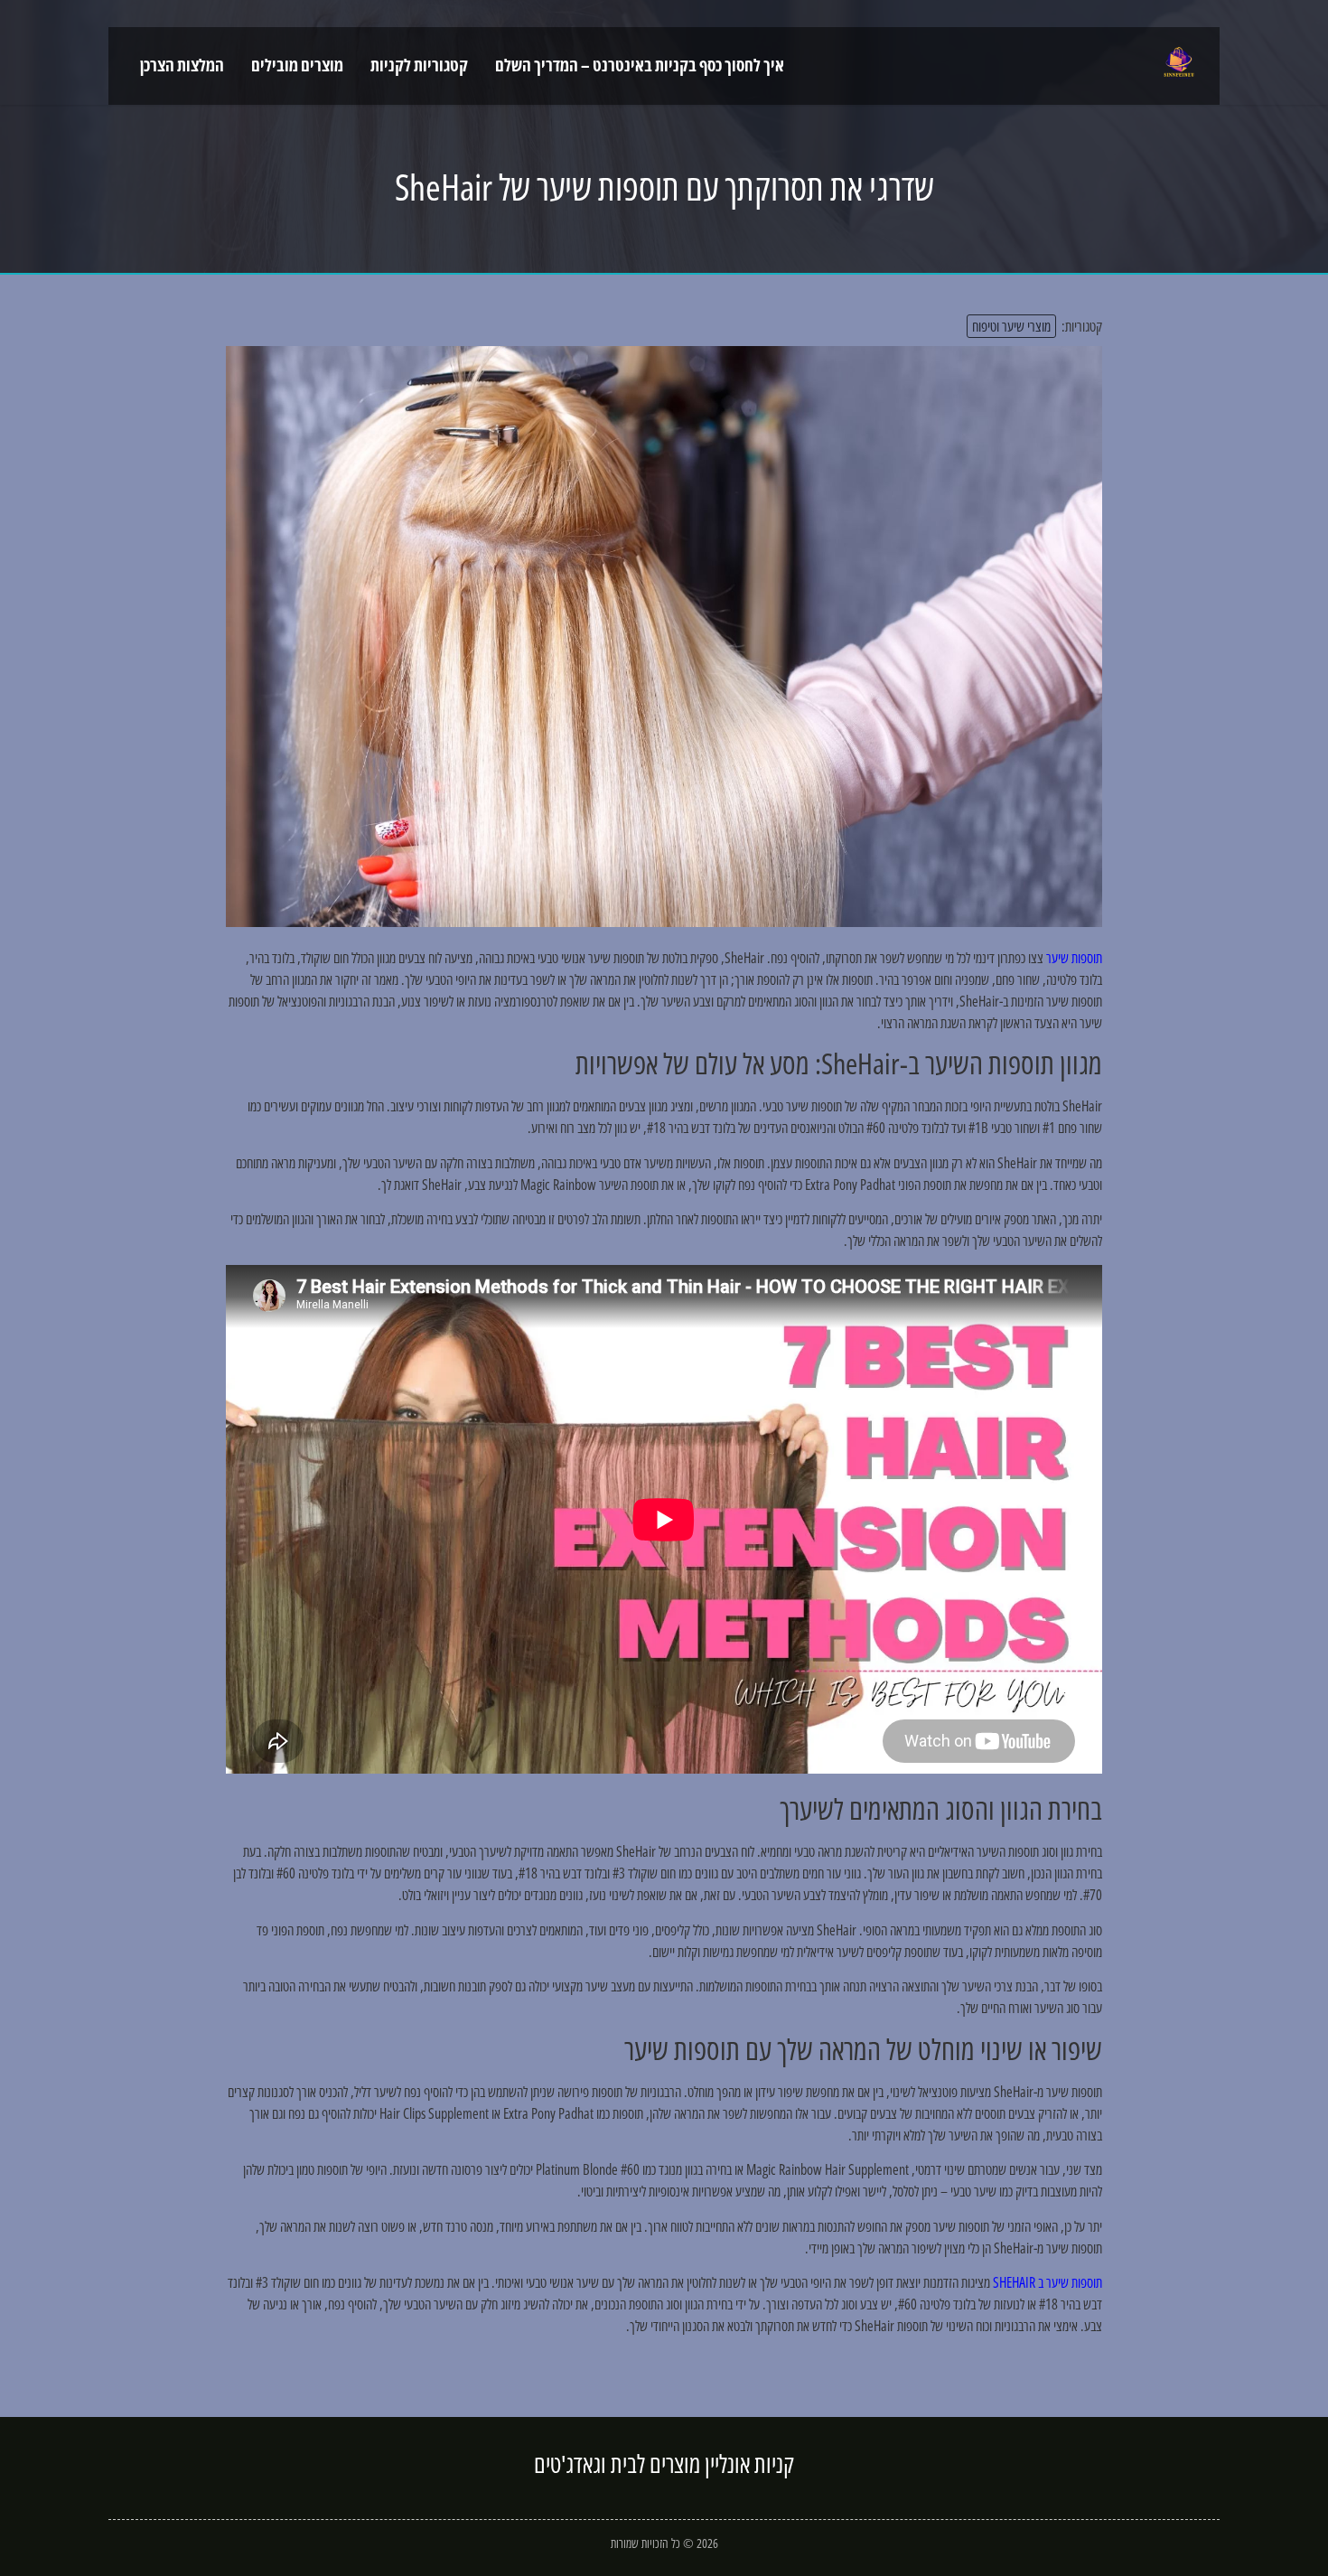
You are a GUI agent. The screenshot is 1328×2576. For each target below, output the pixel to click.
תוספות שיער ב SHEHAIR (1047, 2282)
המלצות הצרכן (182, 65)
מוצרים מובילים (297, 65)
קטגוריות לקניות (419, 65)
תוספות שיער (1074, 958)
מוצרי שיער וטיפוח (1011, 326)
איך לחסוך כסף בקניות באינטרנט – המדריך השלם (640, 65)
